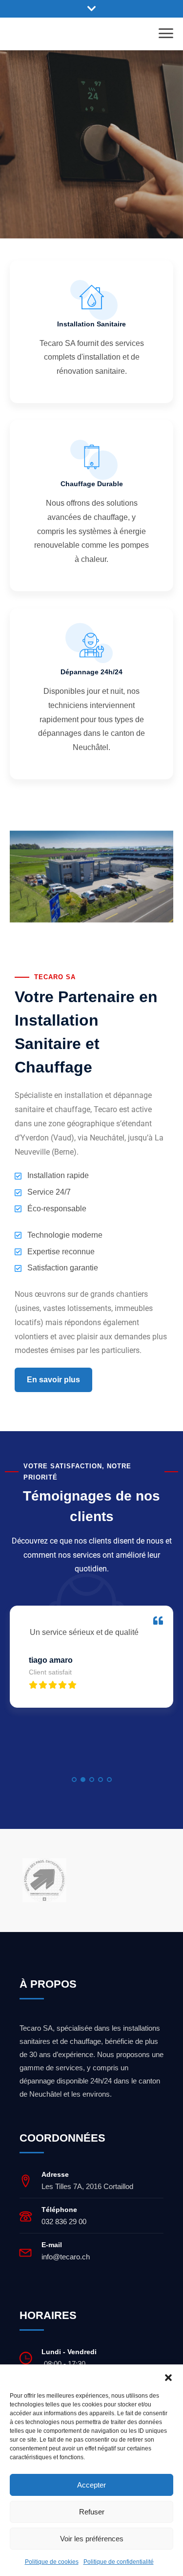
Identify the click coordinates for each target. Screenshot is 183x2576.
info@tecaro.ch (66, 2257)
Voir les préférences (92, 2539)
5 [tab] (109, 1780)
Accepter (91, 2485)
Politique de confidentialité (119, 2562)
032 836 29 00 (64, 2222)
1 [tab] (74, 1780)
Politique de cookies (52, 2562)
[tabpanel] (91, 1664)
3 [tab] (92, 1780)
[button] (168, 2377)
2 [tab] (83, 1780)
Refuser (92, 2512)
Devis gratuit (92, 212)
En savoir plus (53, 1380)
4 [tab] (101, 1780)
